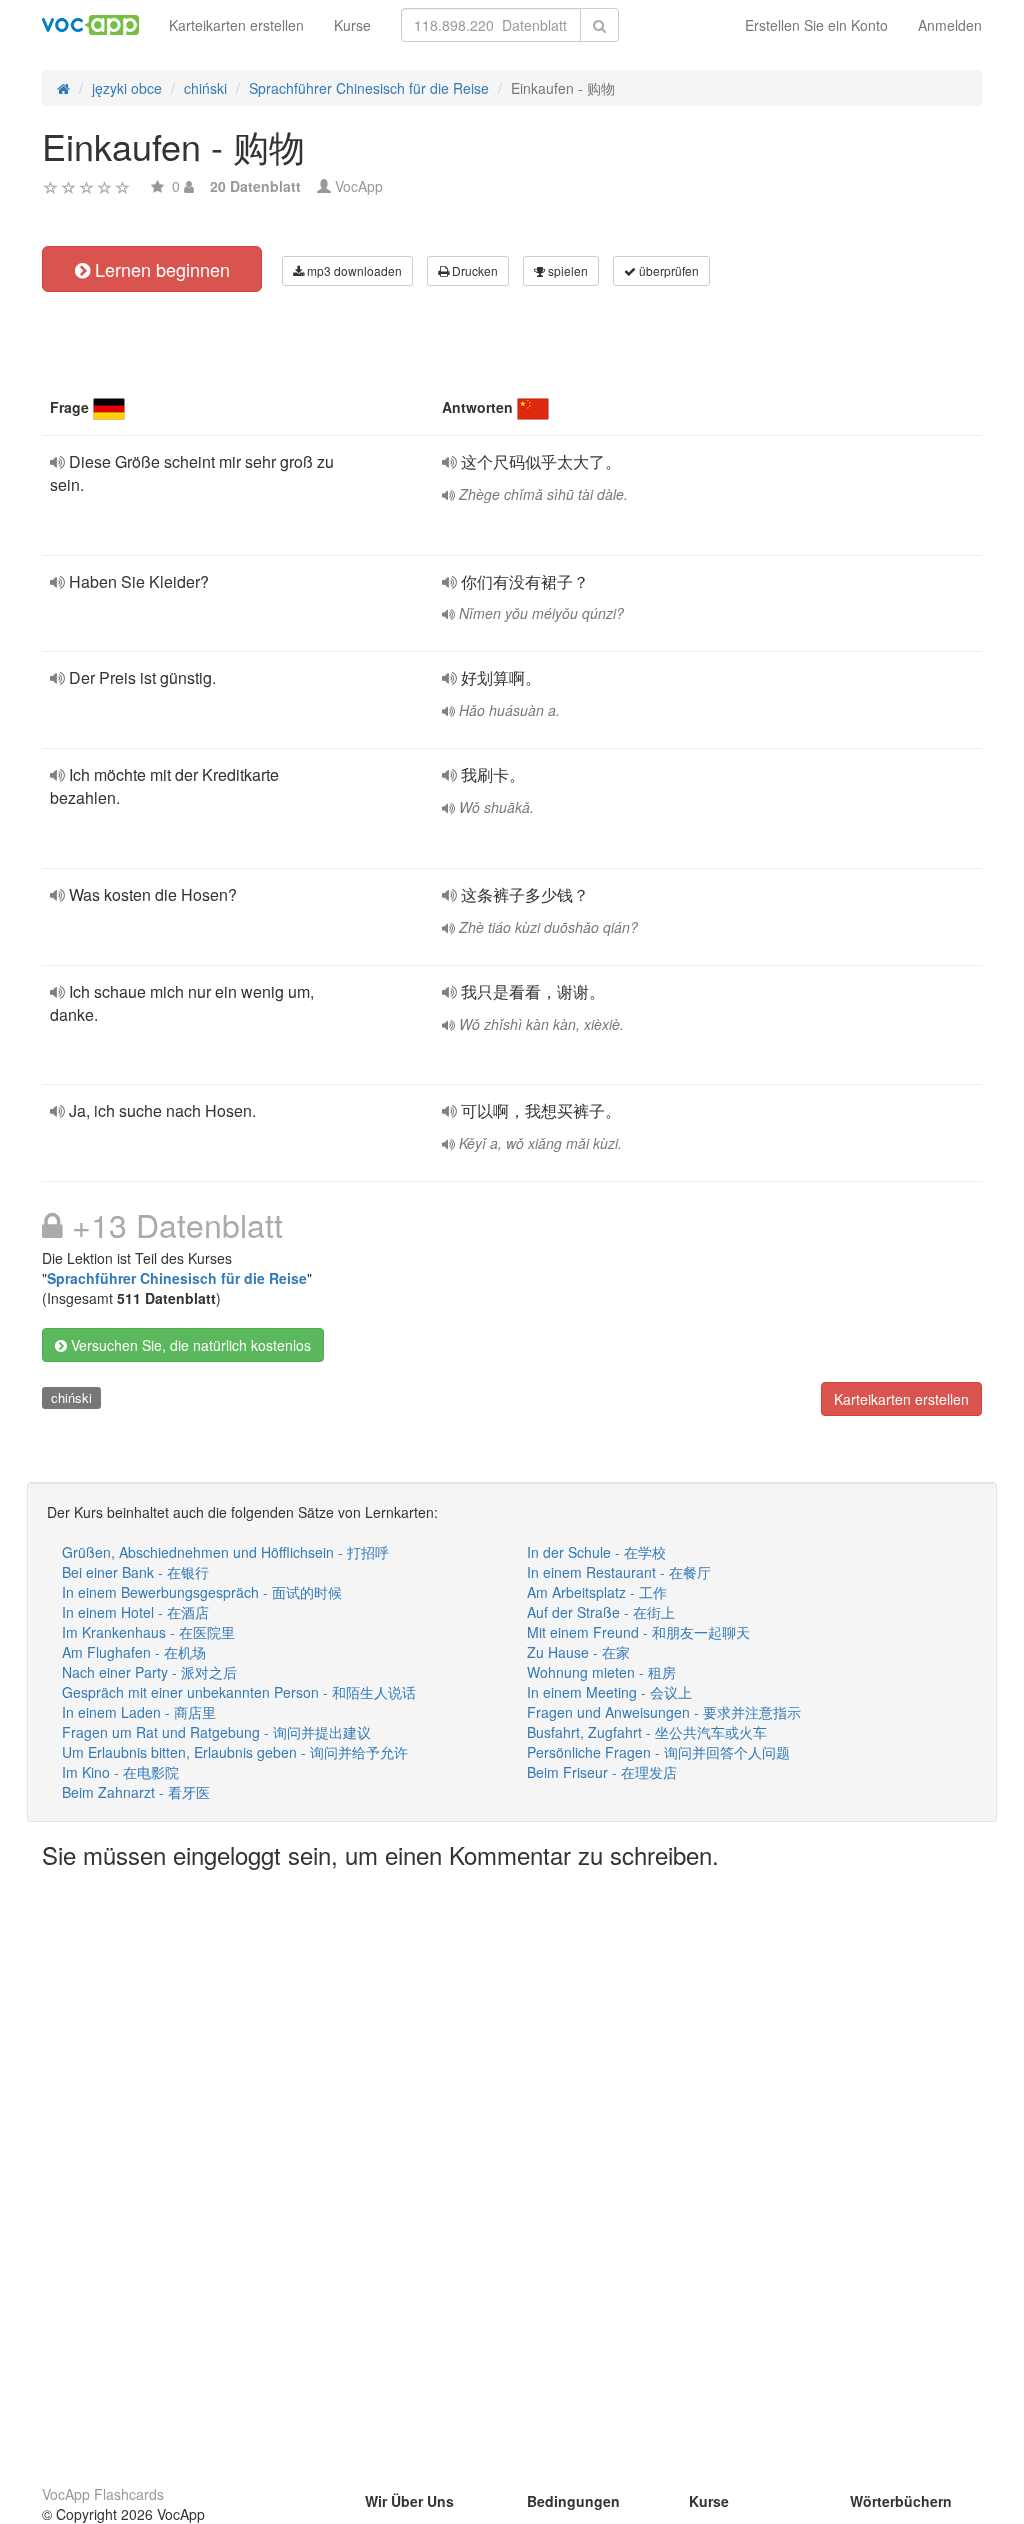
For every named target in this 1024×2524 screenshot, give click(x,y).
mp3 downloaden (353, 270)
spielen (566, 270)
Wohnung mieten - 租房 (601, 1672)
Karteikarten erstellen (236, 25)
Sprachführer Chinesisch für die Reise (177, 1278)
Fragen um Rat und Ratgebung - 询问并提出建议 (216, 1732)
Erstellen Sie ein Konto (816, 25)
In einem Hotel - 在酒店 (135, 1612)
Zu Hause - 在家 (578, 1652)
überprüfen (667, 270)
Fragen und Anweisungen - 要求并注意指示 (664, 1712)
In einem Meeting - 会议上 (609, 1692)
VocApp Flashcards (103, 2494)
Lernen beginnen (160, 269)
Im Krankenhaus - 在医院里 (148, 1632)
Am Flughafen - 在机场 (134, 1652)
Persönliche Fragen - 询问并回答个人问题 (658, 1752)
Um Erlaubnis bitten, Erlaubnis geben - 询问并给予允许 (235, 1752)
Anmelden (950, 25)
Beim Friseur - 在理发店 (602, 1772)
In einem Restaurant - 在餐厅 (619, 1572)
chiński (71, 1397)
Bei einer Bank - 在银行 (135, 1572)
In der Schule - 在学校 (596, 1552)
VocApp (359, 186)
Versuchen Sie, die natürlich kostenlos (189, 1345)
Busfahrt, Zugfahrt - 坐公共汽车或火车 (647, 1732)
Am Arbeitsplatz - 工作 (597, 1592)
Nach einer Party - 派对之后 (149, 1672)
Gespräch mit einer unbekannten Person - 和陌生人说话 (239, 1692)
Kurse (352, 25)
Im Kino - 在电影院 (120, 1772)
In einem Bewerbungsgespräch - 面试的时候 (202, 1592)
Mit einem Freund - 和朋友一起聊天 (638, 1632)
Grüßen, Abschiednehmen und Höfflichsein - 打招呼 (225, 1552)
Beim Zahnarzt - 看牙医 (136, 1792)
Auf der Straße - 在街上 (601, 1612)
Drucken (473, 270)
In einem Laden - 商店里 (139, 1712)
